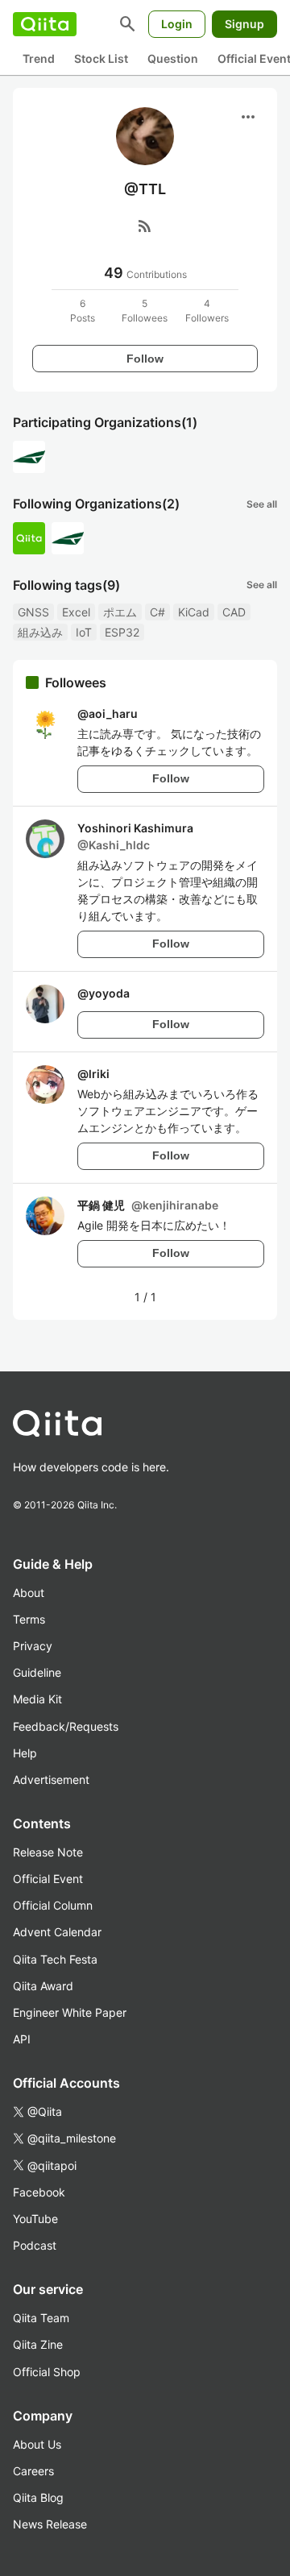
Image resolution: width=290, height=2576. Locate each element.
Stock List (101, 58)
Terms (29, 1619)
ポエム (120, 612)
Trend (39, 58)
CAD (234, 612)
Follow (145, 359)
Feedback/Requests (66, 1726)
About (29, 1593)
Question (173, 58)
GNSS (33, 612)
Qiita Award (43, 1986)
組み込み (40, 632)
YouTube (35, 2219)
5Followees (145, 311)
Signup (244, 24)
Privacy (33, 1646)
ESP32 (122, 632)
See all (262, 504)
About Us (37, 2444)
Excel (76, 612)
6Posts (83, 311)
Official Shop (47, 2372)
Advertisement (51, 1780)
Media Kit (37, 1699)
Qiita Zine (38, 2344)
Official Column (53, 1905)
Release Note (48, 1852)
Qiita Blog (38, 2497)
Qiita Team (41, 2318)
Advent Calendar (57, 1932)
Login (177, 24)
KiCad (194, 612)
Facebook (39, 2192)
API (22, 2039)
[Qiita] (45, 24)
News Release (50, 2524)
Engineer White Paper (70, 2012)
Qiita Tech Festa (55, 1959)
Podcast (35, 2245)
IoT (84, 632)
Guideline (37, 1672)
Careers (33, 2471)
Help (25, 1753)
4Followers (207, 311)
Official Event (48, 1879)
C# (157, 612)
